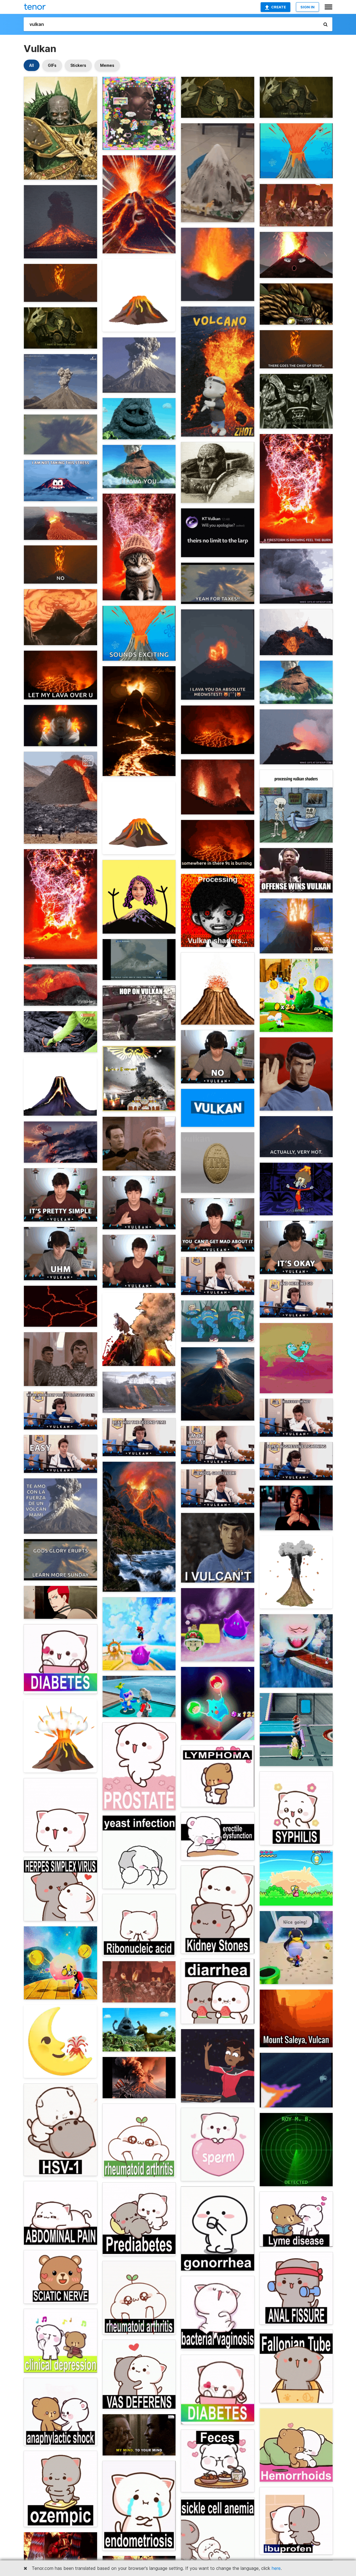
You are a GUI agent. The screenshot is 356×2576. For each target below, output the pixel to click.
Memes (107, 65)
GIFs (52, 65)
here (276, 2568)
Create (279, 7)
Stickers (78, 65)
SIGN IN (307, 7)
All (32, 65)
